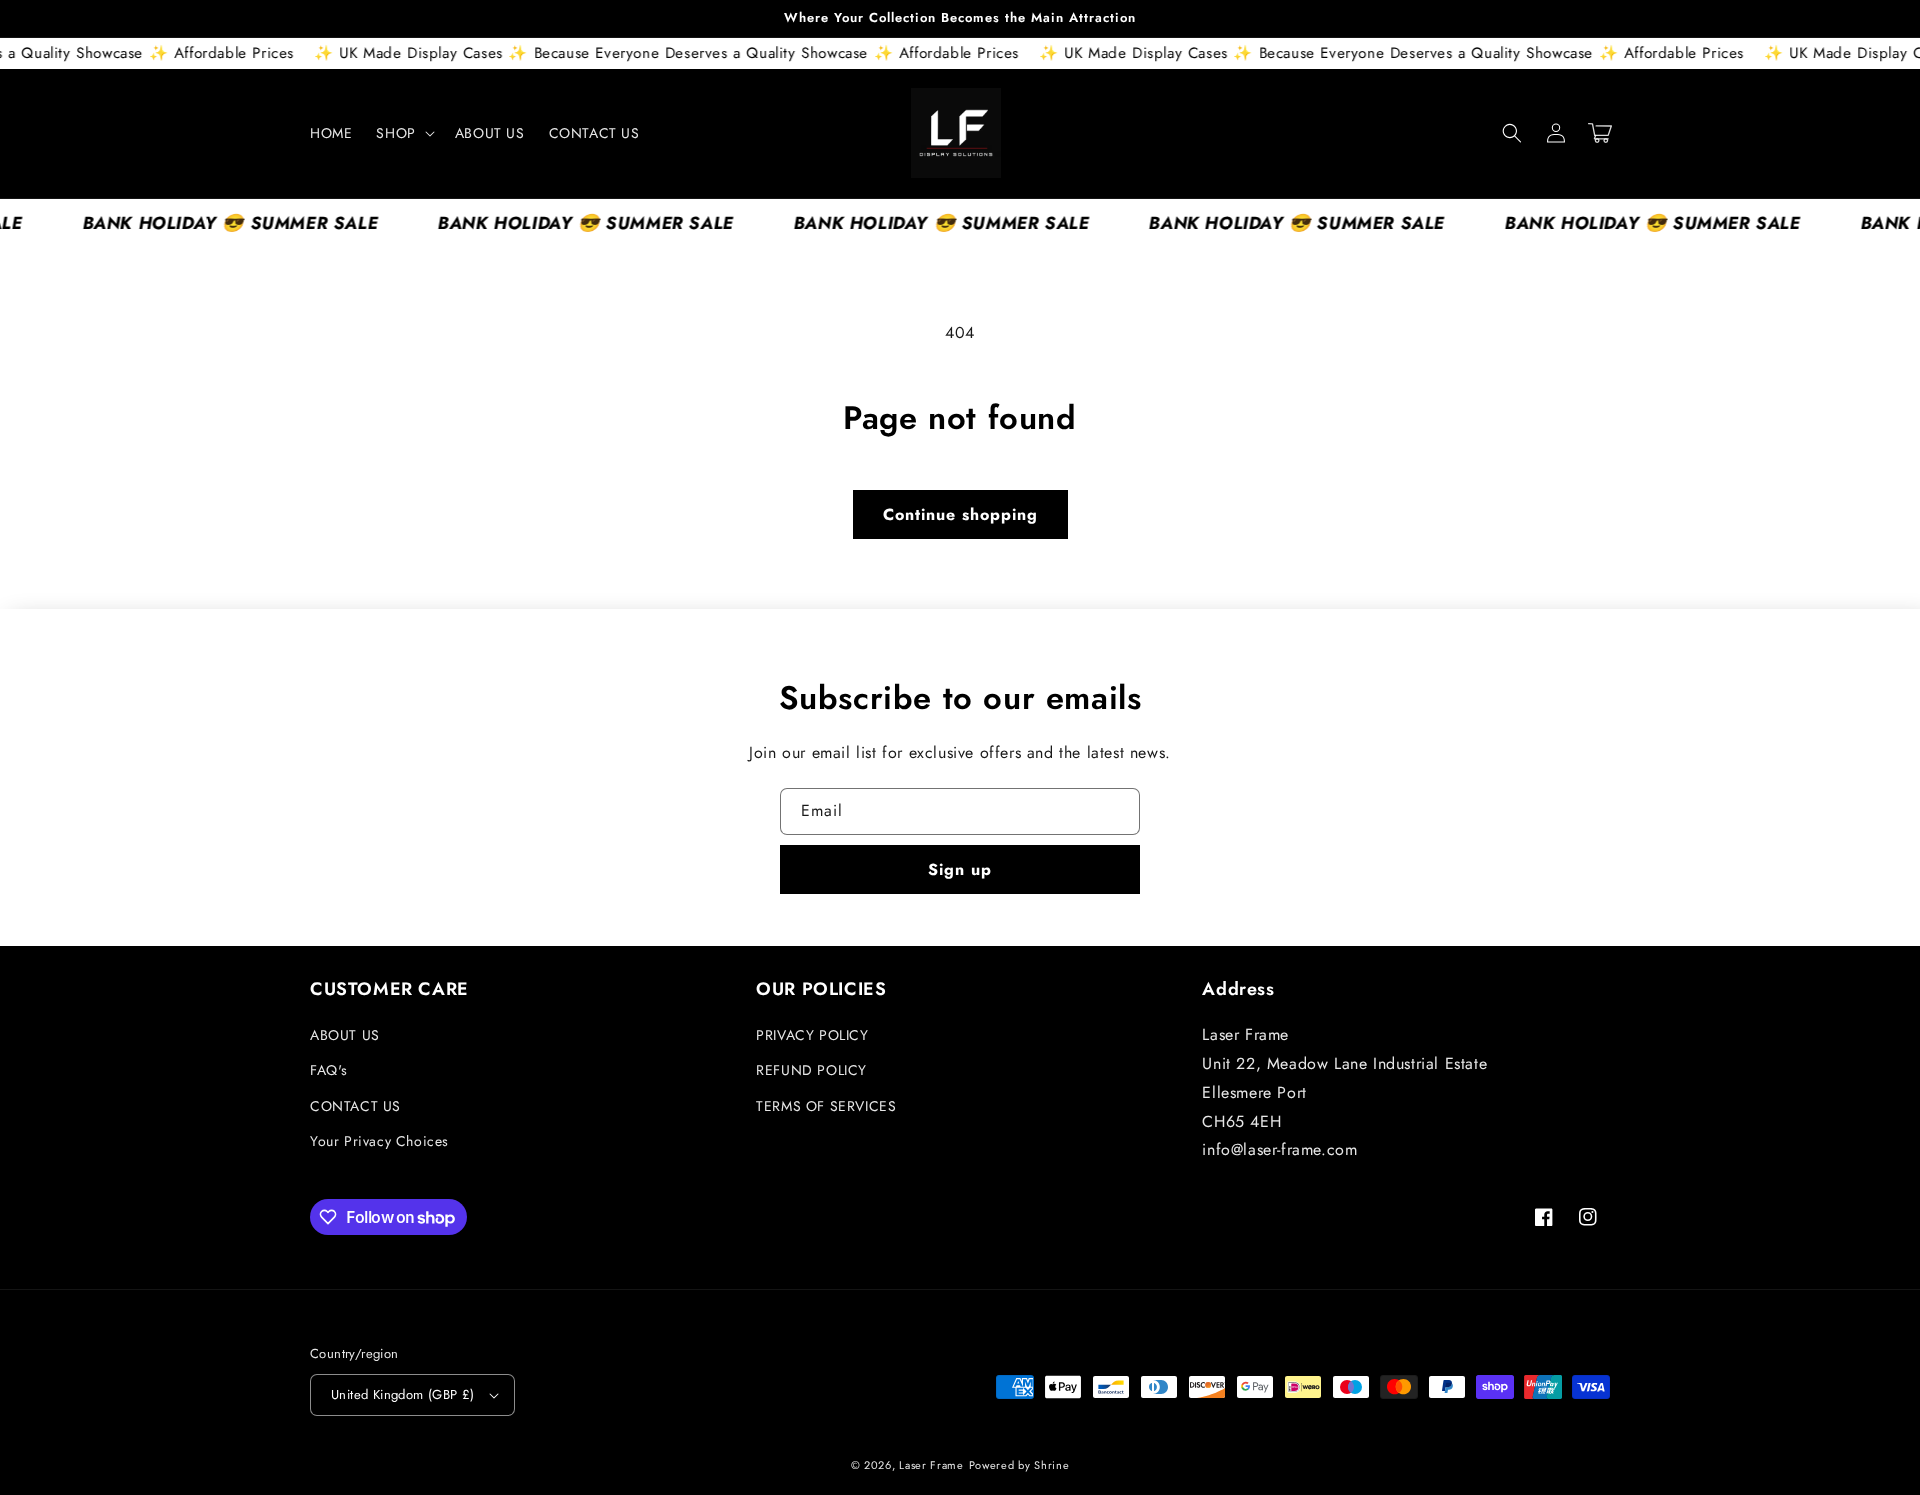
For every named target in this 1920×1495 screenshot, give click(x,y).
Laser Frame (931, 1465)
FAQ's (329, 1070)
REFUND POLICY (811, 1070)
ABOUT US (345, 1035)
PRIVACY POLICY (812, 1035)
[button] (403, 133)
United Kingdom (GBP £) (403, 1394)
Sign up (960, 869)
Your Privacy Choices (379, 1141)
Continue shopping (960, 514)
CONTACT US (355, 1106)
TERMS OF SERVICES (826, 1106)
